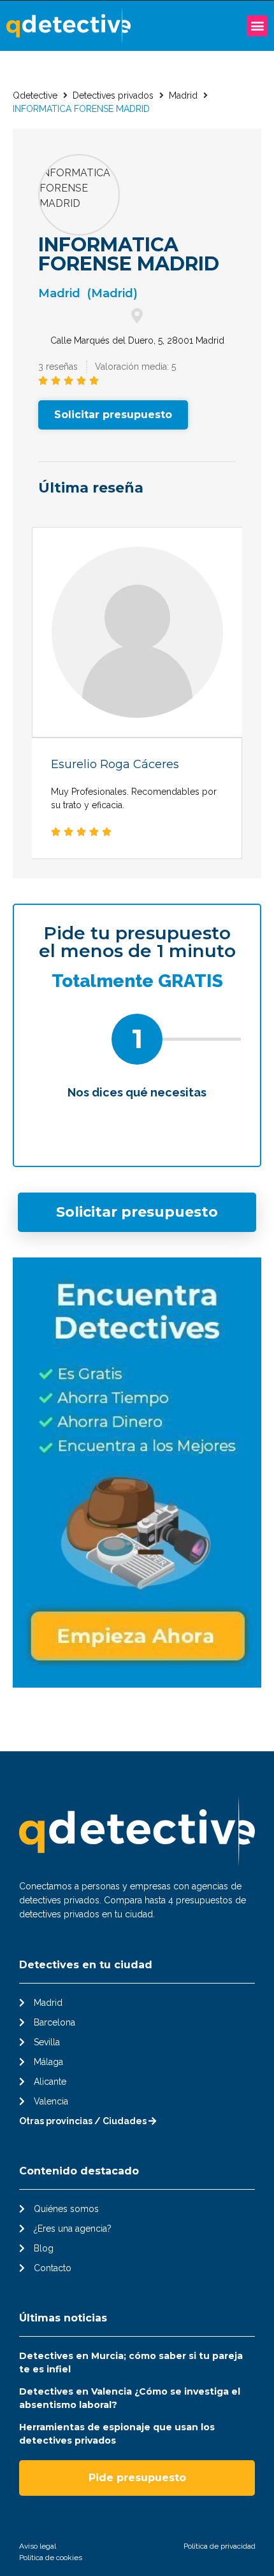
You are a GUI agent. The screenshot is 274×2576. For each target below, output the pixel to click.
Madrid (183, 95)
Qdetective (35, 95)
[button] (257, 26)
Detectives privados (113, 95)
